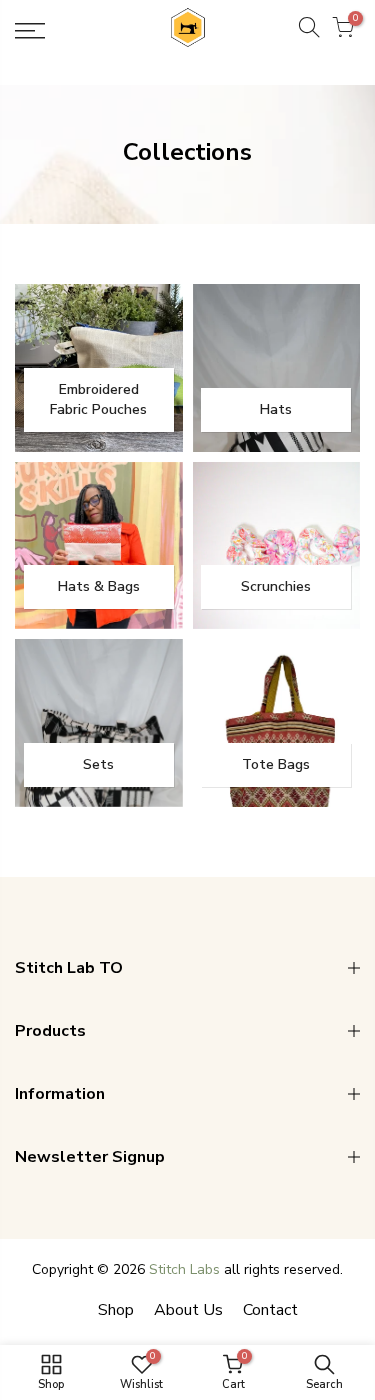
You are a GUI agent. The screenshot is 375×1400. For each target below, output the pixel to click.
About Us (188, 1310)
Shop (116, 1310)
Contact (270, 1310)
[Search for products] (309, 31)
